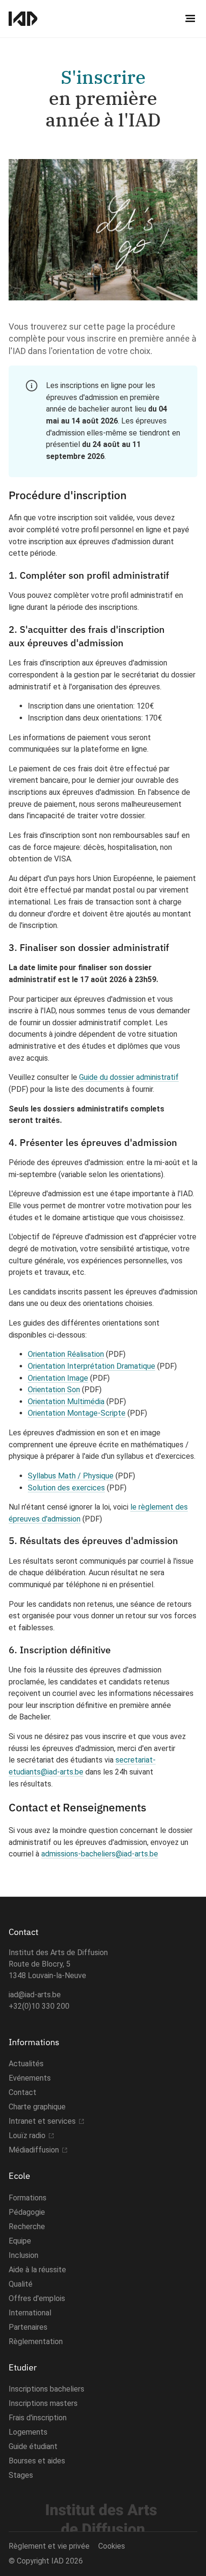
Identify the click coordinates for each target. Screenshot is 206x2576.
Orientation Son (54, 1390)
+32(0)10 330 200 (39, 2006)
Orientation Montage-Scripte (77, 1413)
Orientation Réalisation (66, 1354)
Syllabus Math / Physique (71, 1476)
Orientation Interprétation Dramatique (92, 1366)
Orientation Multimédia (66, 1402)
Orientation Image (58, 1378)
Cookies (112, 2546)
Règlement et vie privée (49, 2546)
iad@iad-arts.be (35, 1995)
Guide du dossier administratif (129, 1077)
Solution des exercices (66, 1488)
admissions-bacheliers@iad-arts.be (100, 1854)
